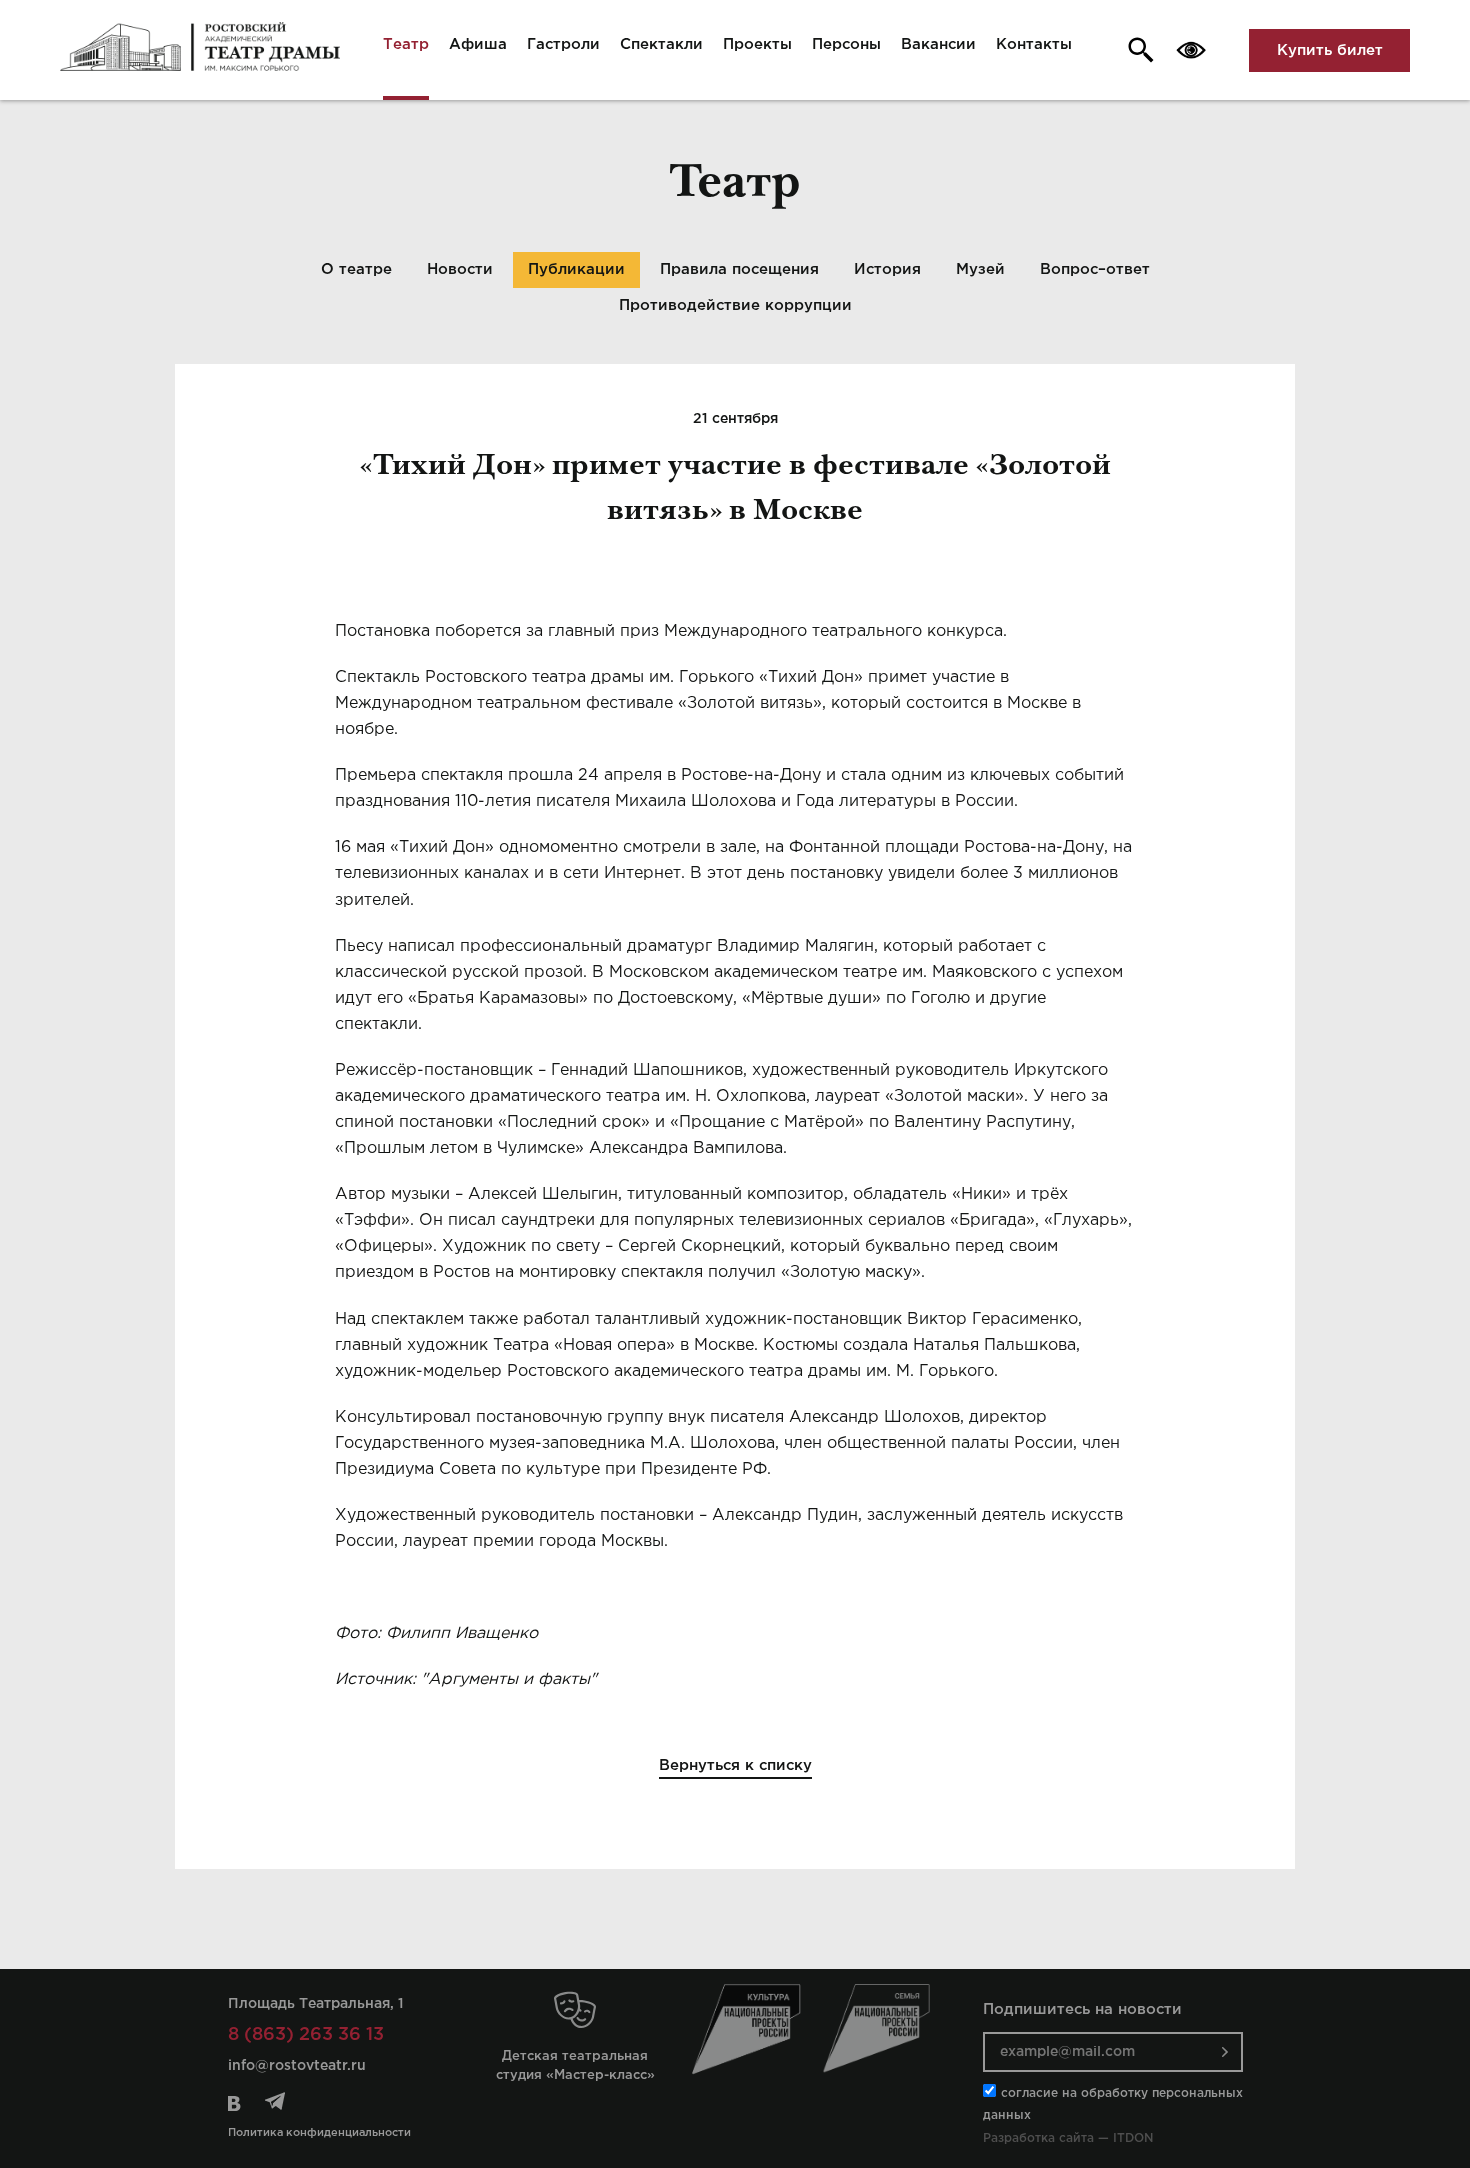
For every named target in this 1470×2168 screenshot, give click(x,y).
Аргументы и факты (509, 1679)
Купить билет (1330, 50)
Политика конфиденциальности (319, 2133)
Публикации (576, 269)
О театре (356, 269)
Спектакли (661, 44)
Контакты (1034, 44)
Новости (460, 269)
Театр (406, 44)
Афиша (478, 44)
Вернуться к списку (735, 1765)
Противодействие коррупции (735, 305)
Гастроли (563, 44)
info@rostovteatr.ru (297, 2066)
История (887, 269)
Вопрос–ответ (1095, 269)
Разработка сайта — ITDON (1068, 2138)
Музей (980, 269)
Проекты (757, 44)
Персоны (846, 44)
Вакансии (938, 44)
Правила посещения (739, 269)
